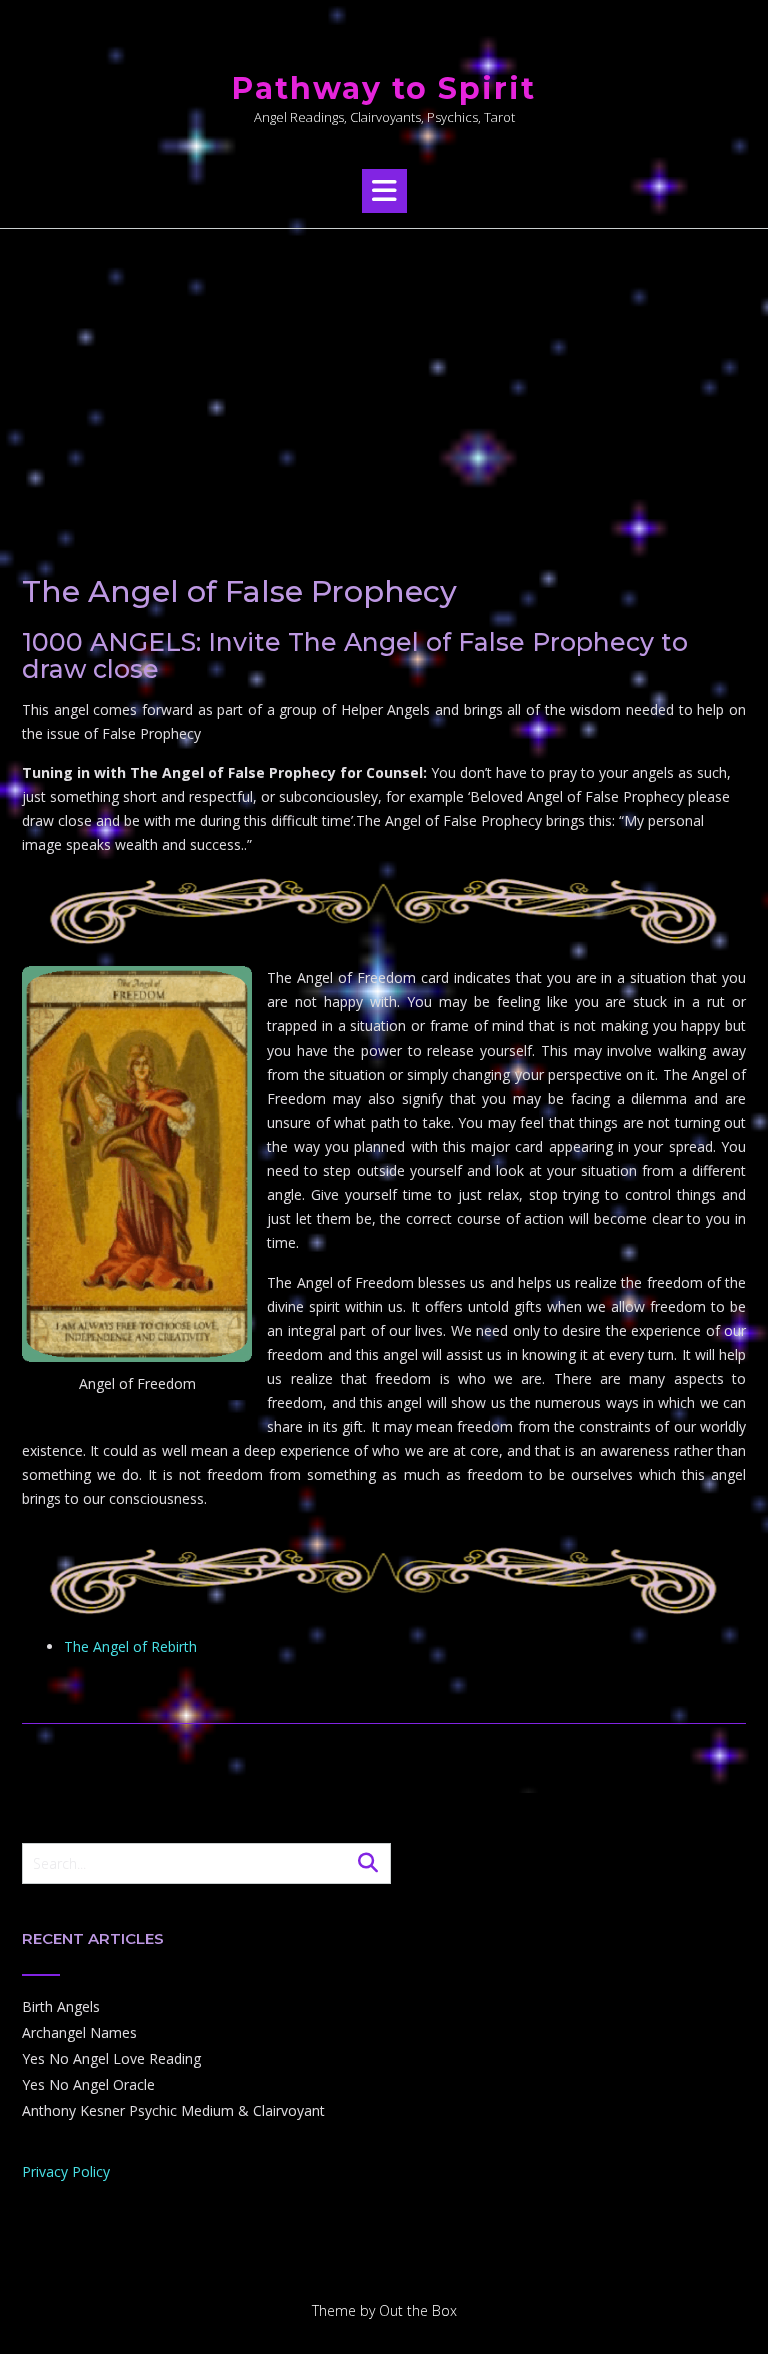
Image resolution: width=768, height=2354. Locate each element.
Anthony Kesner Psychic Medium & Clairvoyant (173, 2110)
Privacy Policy (66, 2171)
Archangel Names (79, 2032)
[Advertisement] (384, 379)
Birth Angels (61, 2006)
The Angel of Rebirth (130, 1646)
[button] (384, 191)
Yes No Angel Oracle (88, 2084)
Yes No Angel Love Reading (111, 2058)
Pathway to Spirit (384, 88)
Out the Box (418, 2310)
